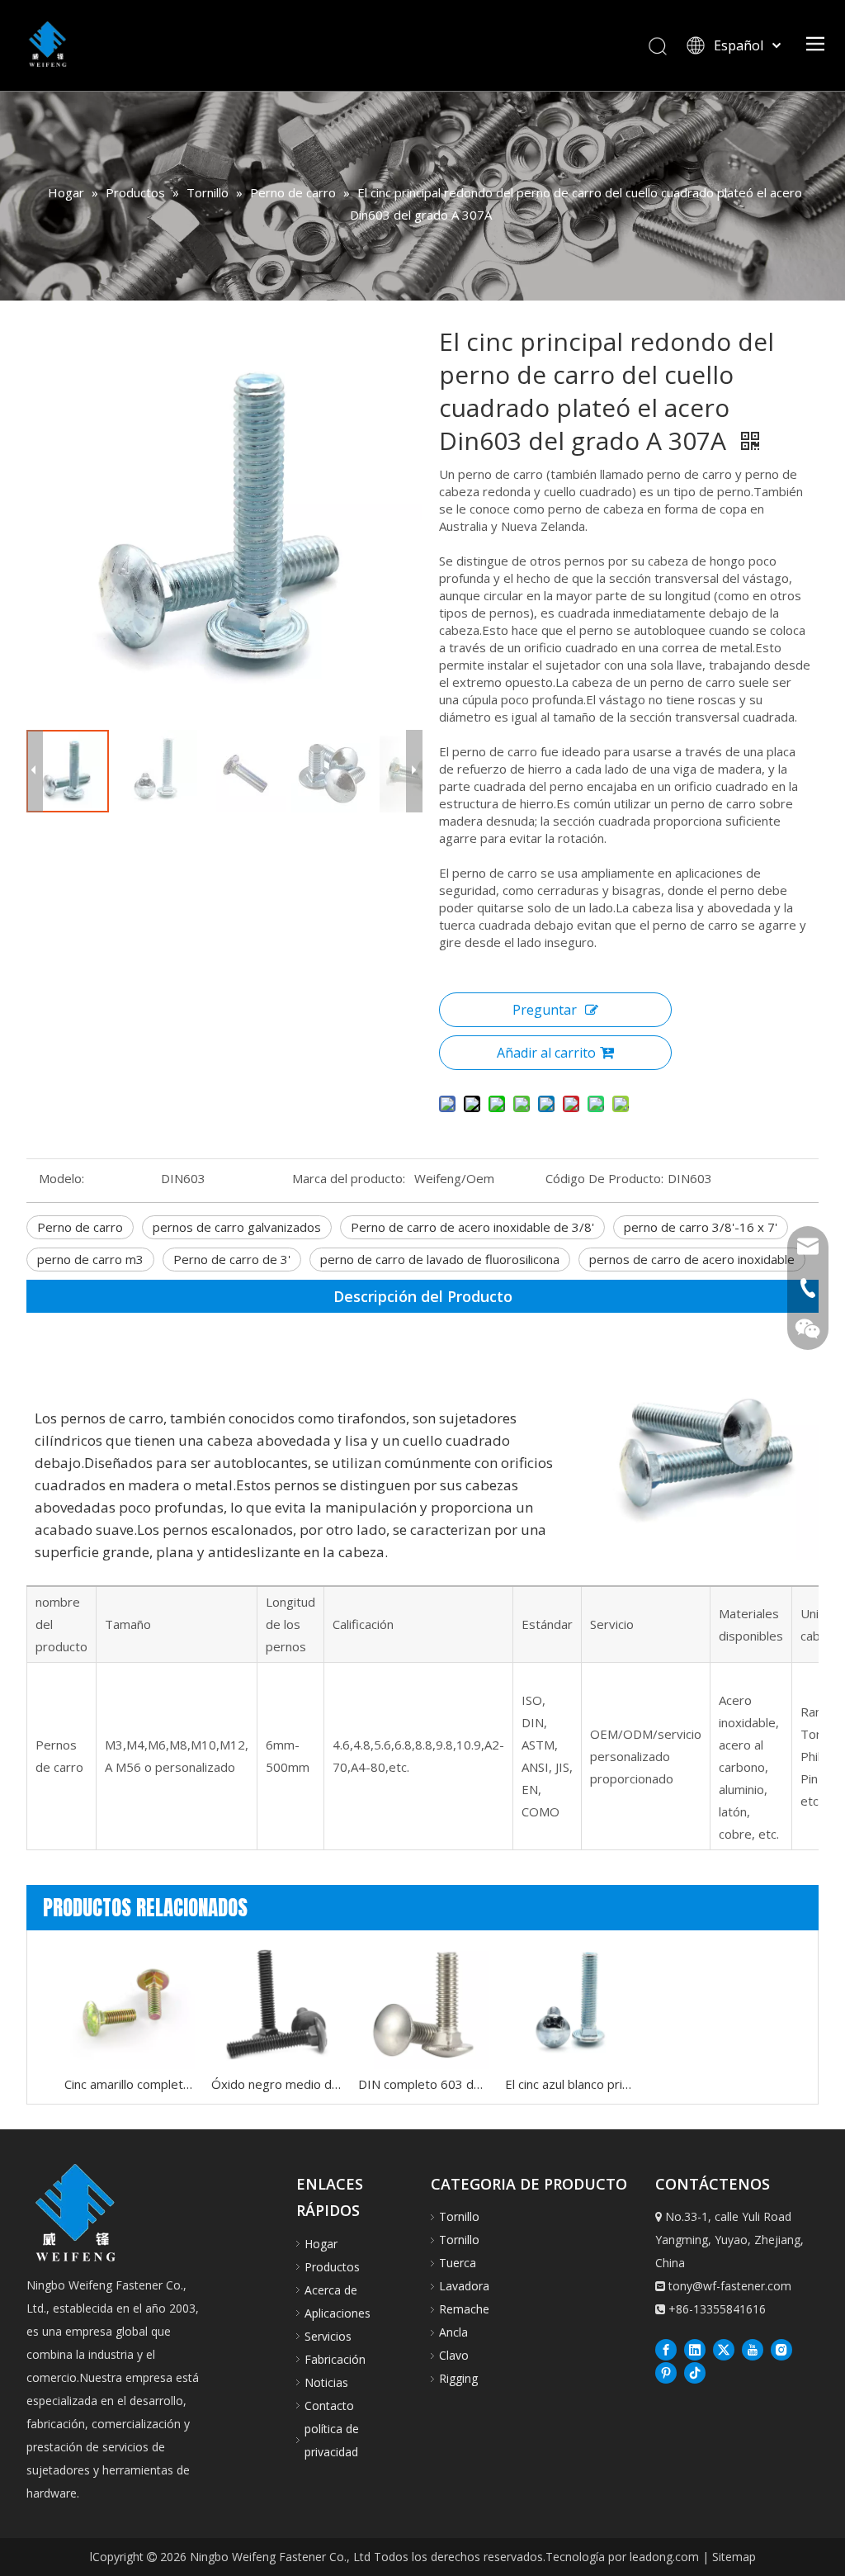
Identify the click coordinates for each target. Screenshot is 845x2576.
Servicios (328, 2336)
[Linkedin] (695, 2349)
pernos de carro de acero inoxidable (692, 1259)
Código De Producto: (604, 1178)
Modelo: (61, 1178)
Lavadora (464, 2286)
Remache (464, 2309)
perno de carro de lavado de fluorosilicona (440, 1259)
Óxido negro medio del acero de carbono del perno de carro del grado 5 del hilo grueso (276, 2084)
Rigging (458, 2378)
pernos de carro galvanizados (237, 1227)
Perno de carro (80, 1227)
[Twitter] (724, 2349)
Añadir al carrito (546, 1053)
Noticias (326, 2382)
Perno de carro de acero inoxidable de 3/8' (472, 1227)
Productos (332, 2267)
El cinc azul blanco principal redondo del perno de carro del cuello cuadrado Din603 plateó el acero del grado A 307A (570, 2084)
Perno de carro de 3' (232, 1259)
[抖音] (695, 2372)
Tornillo (459, 2216)
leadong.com (664, 2557)
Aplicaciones (338, 2313)
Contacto (329, 2406)
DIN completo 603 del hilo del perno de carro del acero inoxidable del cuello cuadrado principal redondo (423, 2084)
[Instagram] (781, 2349)
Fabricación (335, 2359)
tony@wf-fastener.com (730, 2286)
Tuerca (458, 2263)
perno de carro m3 (90, 1259)
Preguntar (545, 1010)
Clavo (454, 2355)
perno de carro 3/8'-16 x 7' (701, 1227)
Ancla (453, 2332)
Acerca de (331, 2290)
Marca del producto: (349, 1178)
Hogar (321, 2244)
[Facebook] (666, 2349)
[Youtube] (753, 2349)
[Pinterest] (666, 2372)
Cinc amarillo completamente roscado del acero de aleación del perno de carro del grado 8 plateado (130, 2084)
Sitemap (734, 2557)
